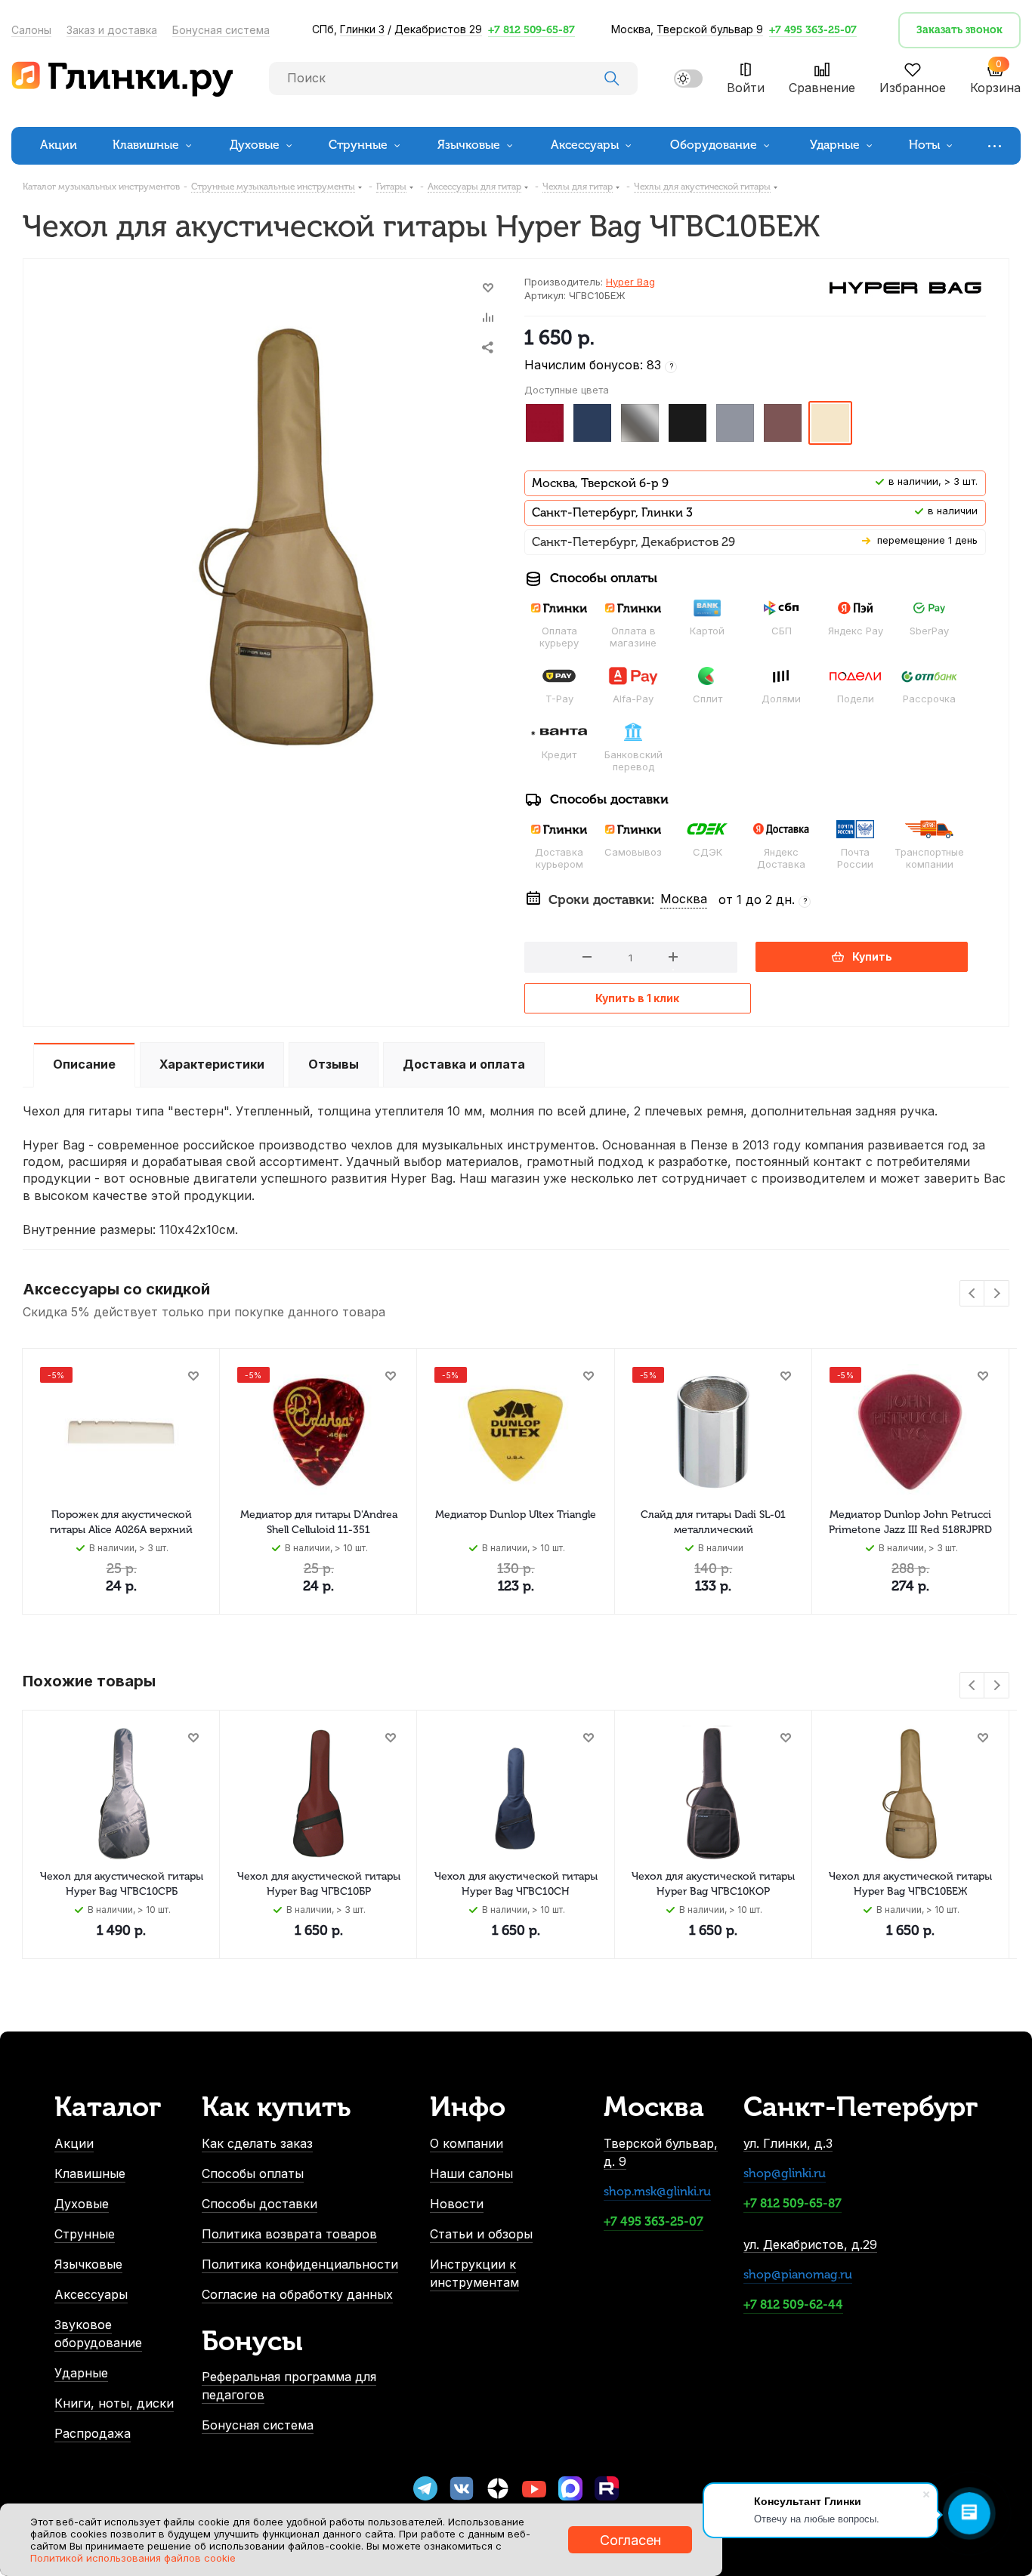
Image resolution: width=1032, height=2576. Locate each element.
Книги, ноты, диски (114, 2403)
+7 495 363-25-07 (813, 30)
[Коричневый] (783, 423)
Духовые (82, 2204)
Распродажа (93, 2433)
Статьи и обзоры (481, 2234)
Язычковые (88, 2264)
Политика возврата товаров (289, 2234)
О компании (467, 2143)
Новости (457, 2204)
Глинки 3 (362, 29)
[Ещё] (997, 145)
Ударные (81, 2373)
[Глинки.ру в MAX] (570, 2488)
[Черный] (687, 423)
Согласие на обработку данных (297, 2294)
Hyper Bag (630, 282)
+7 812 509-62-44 (793, 2305)
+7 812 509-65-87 (531, 30)
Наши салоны (471, 2173)
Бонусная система (221, 30)
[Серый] (735, 423)
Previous (973, 1294)
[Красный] (545, 423)
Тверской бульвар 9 (710, 29)
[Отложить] (488, 288)
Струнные (85, 2234)
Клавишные (90, 2173)
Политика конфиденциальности (300, 2264)
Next (997, 1294)
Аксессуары (91, 2294)
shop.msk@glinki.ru (657, 2191)
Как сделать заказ (257, 2143)
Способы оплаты (253, 2173)
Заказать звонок (959, 30)
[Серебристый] (640, 423)
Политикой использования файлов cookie (133, 2558)
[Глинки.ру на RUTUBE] (607, 2488)
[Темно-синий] (592, 423)
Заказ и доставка (112, 30)
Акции (74, 2143)
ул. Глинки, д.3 (788, 2143)
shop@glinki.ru (785, 2173)
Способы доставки (260, 2204)
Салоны (31, 30)
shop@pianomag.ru (798, 2274)
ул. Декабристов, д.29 (810, 2244)
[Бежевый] (830, 423)
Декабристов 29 (438, 29)
